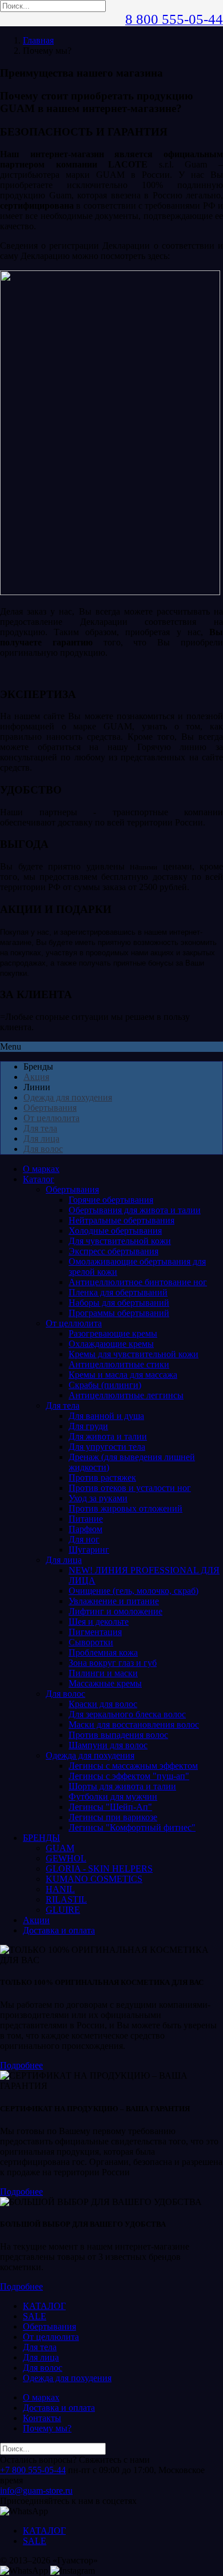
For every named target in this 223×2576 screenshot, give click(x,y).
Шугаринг (89, 1550)
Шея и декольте (99, 1622)
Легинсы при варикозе (113, 1817)
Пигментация (95, 1632)
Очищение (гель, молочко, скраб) (134, 1591)
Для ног (84, 1539)
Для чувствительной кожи (120, 1241)
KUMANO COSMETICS (94, 1879)
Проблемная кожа (103, 1652)
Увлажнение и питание (114, 1601)
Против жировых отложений (126, 1508)
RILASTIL (66, 1899)
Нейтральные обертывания (122, 1220)
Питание (86, 1519)
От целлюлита (51, 1118)
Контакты (42, 2418)
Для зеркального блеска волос (127, 1714)
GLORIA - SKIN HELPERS (99, 1869)
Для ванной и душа (106, 1416)
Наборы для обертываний (119, 1303)
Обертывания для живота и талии (135, 1210)
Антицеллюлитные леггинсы (126, 1395)
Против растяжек (102, 1478)
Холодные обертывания (115, 1231)
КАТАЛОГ (44, 2306)
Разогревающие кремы (113, 1333)
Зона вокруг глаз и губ (113, 1663)
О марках (41, 1169)
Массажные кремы (105, 1683)
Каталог (39, 1179)
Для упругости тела (107, 1447)
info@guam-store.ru (36, 2491)
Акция (36, 1077)
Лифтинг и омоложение (116, 1611)
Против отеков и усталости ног (130, 1488)
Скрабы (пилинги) (105, 1385)
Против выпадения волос (118, 1735)
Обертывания (50, 1108)
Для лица (41, 1139)
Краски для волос (103, 1704)
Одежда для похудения (68, 1097)
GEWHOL (66, 1858)
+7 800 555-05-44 (33, 2470)
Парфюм (85, 1529)
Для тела (40, 1128)
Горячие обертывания (111, 1200)
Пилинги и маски (103, 1673)
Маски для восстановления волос (134, 1724)
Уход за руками (98, 1498)
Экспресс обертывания (114, 1251)
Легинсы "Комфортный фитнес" (132, 1827)
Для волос (43, 1149)
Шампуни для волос (108, 1745)
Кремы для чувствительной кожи (134, 1354)
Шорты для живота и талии (122, 1786)
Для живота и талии (108, 1436)
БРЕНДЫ (41, 1838)
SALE (35, 2316)
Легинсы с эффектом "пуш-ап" (129, 1776)
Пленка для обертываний (118, 1292)
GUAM (60, 1848)
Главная (38, 40)
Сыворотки (91, 1642)
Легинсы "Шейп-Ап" (110, 1807)
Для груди (88, 1426)
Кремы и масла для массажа (123, 1375)
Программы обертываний (119, 1313)
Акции (36, 1920)
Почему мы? (47, 2428)
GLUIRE (63, 1910)
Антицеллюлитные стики (119, 1364)
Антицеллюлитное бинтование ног (138, 1282)
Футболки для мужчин (113, 1797)
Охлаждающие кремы (111, 1344)
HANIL (60, 1889)
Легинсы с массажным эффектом (133, 1766)
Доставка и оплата (59, 1930)
